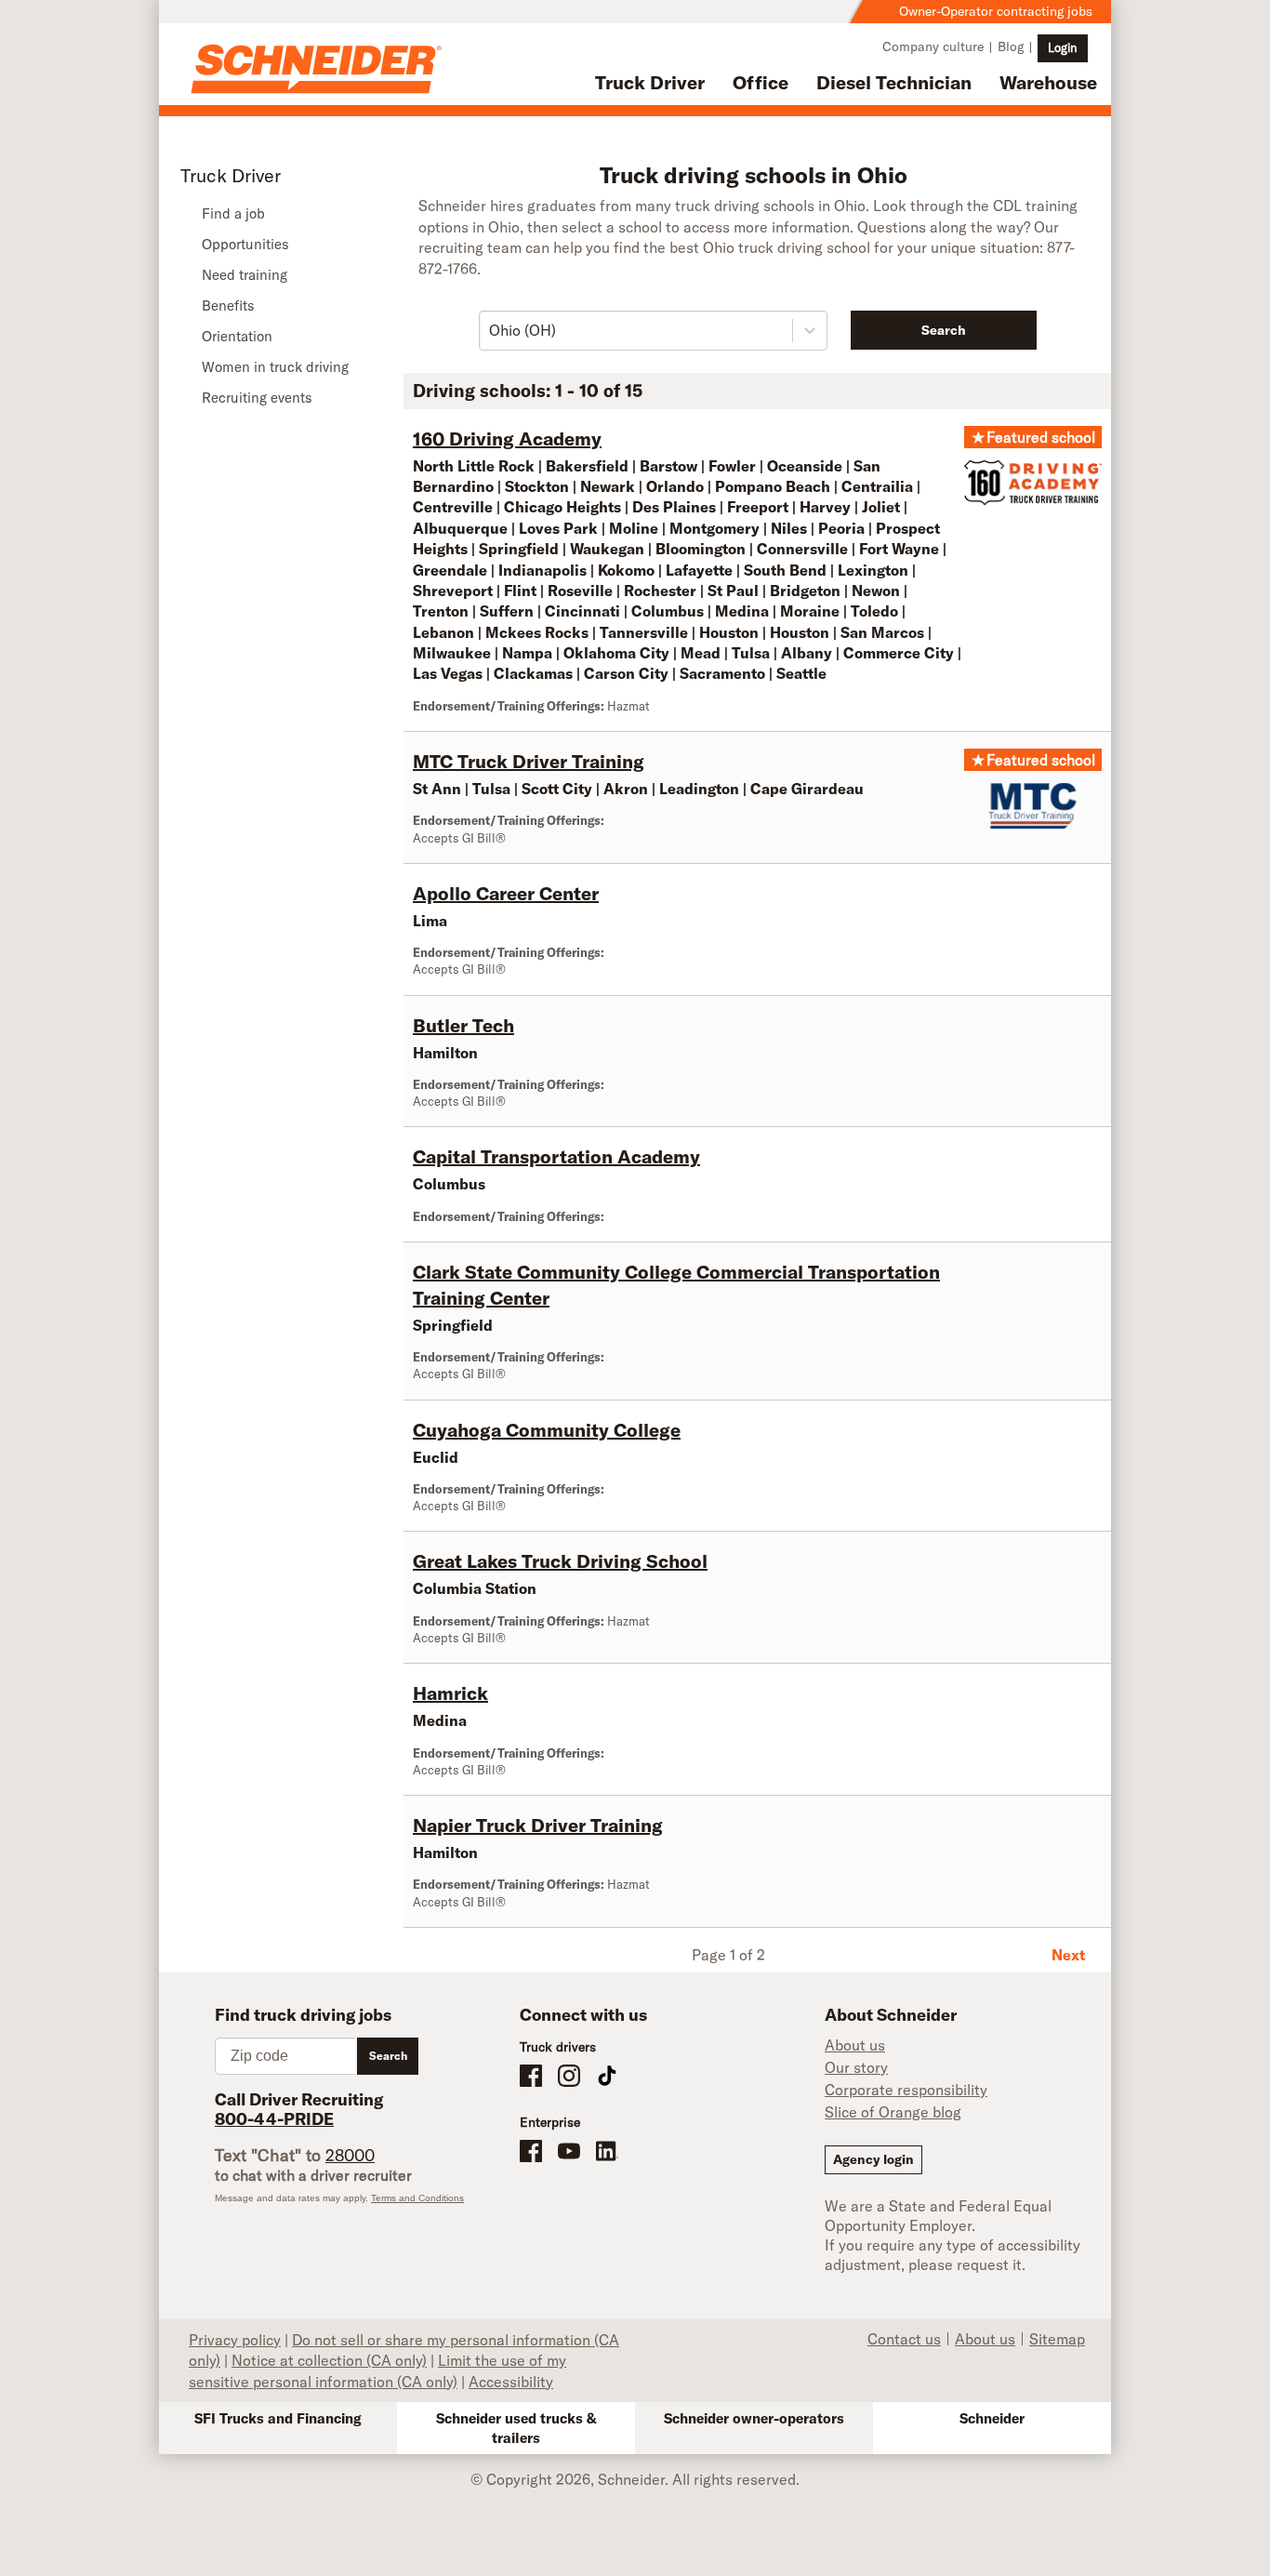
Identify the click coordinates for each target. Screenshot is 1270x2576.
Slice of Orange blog (893, 2112)
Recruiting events (257, 398)
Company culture (933, 46)
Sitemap (1057, 2339)
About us (855, 2045)
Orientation (237, 336)
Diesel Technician (894, 82)
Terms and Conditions (417, 2198)
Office (761, 82)
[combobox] (491, 330)
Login (1063, 47)
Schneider (992, 2418)
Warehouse (1048, 82)
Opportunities (245, 244)
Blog (1011, 46)
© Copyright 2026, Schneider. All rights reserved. (635, 2479)
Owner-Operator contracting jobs (996, 11)
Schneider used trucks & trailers (516, 2428)
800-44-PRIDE (274, 2119)
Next (1068, 1955)
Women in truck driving (275, 367)
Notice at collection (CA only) (329, 2360)
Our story (856, 2067)
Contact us (904, 2339)
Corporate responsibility (906, 2090)
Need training (245, 275)
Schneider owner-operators (754, 2418)
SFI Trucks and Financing (278, 2418)
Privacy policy (235, 2340)
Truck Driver (650, 82)
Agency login (873, 2159)
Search (944, 330)
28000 (350, 2155)
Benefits (228, 305)
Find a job (233, 213)
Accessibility (511, 2382)
